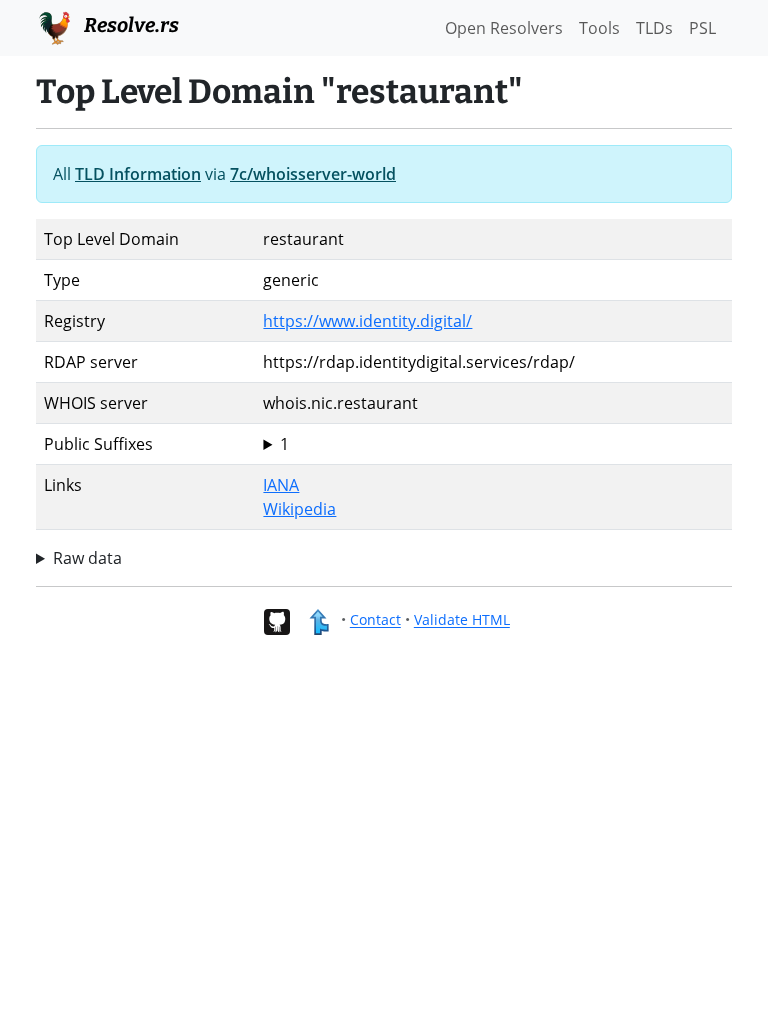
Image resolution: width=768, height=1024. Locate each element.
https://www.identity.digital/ (367, 321)
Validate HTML (462, 620)
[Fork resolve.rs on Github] (276, 620)
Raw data (87, 558)
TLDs (654, 28)
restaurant (303, 444)
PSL (702, 28)
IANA (281, 485)
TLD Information (138, 174)
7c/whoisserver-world (313, 174)
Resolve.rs (129, 25)
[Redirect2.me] (318, 620)
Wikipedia (299, 509)
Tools (599, 28)
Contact (375, 620)
